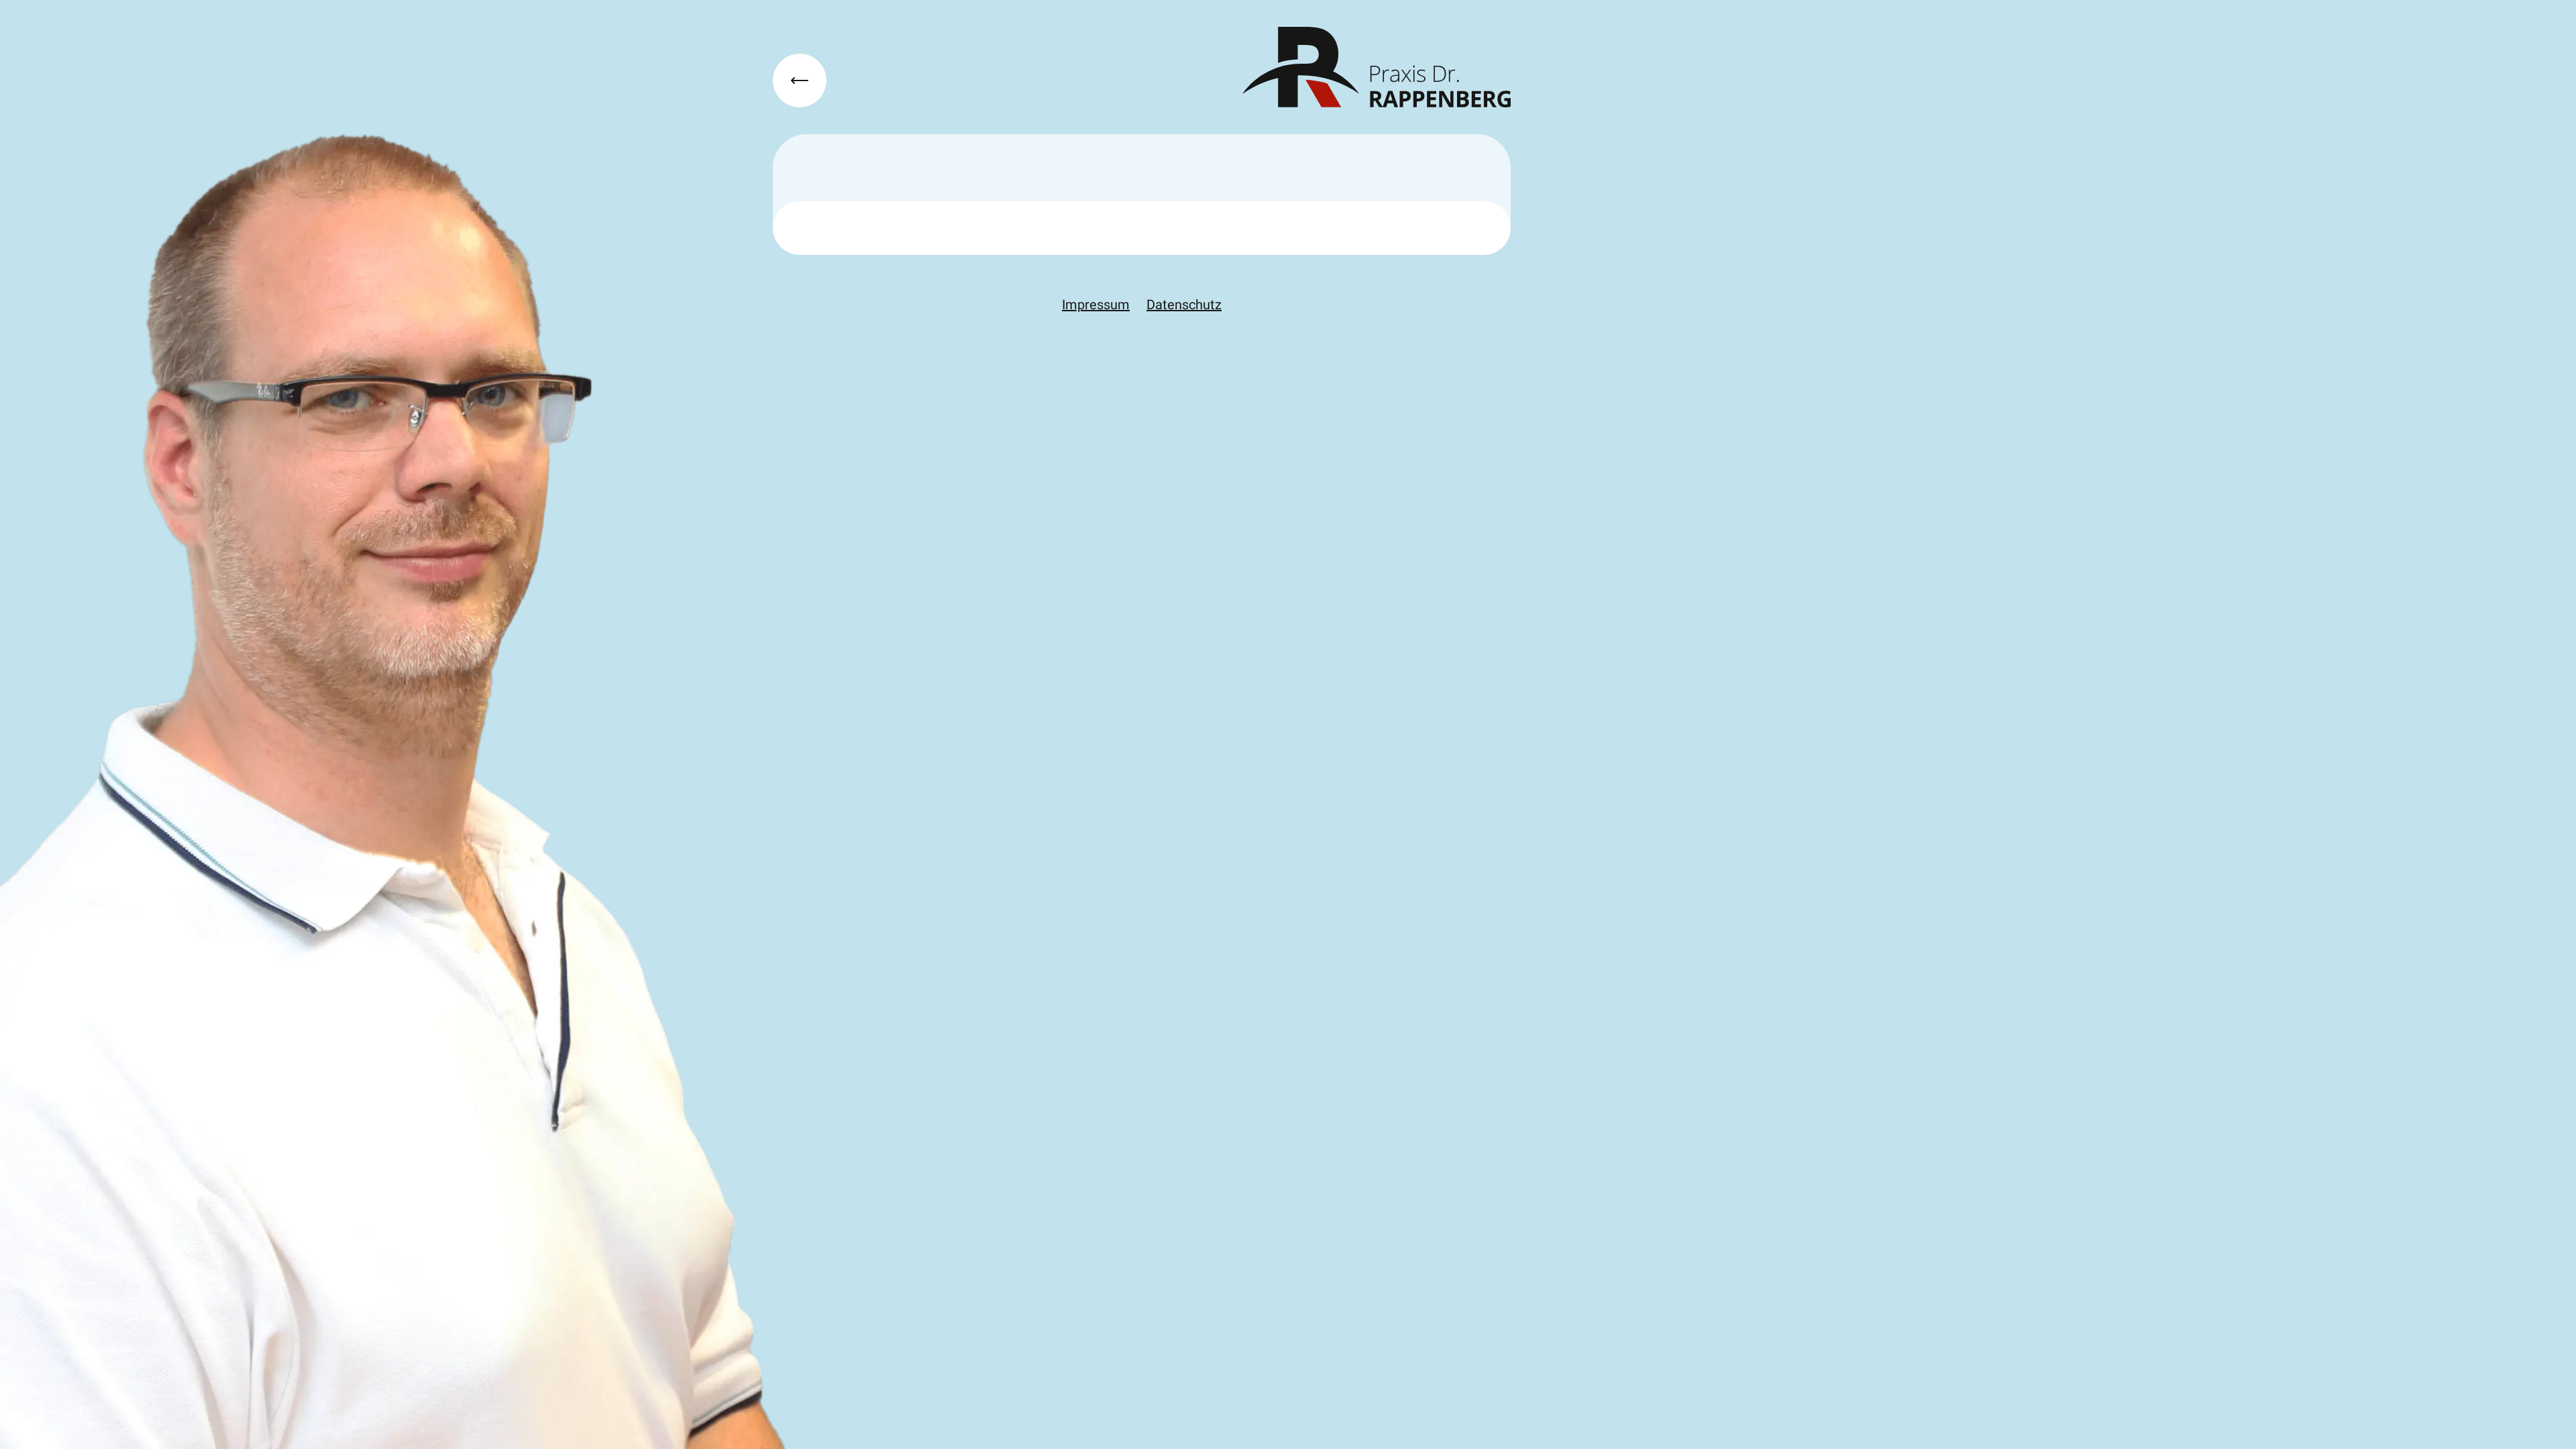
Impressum (1096, 305)
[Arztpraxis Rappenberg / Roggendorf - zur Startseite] (1377, 67)
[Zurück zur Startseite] (800, 80)
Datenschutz (1184, 305)
